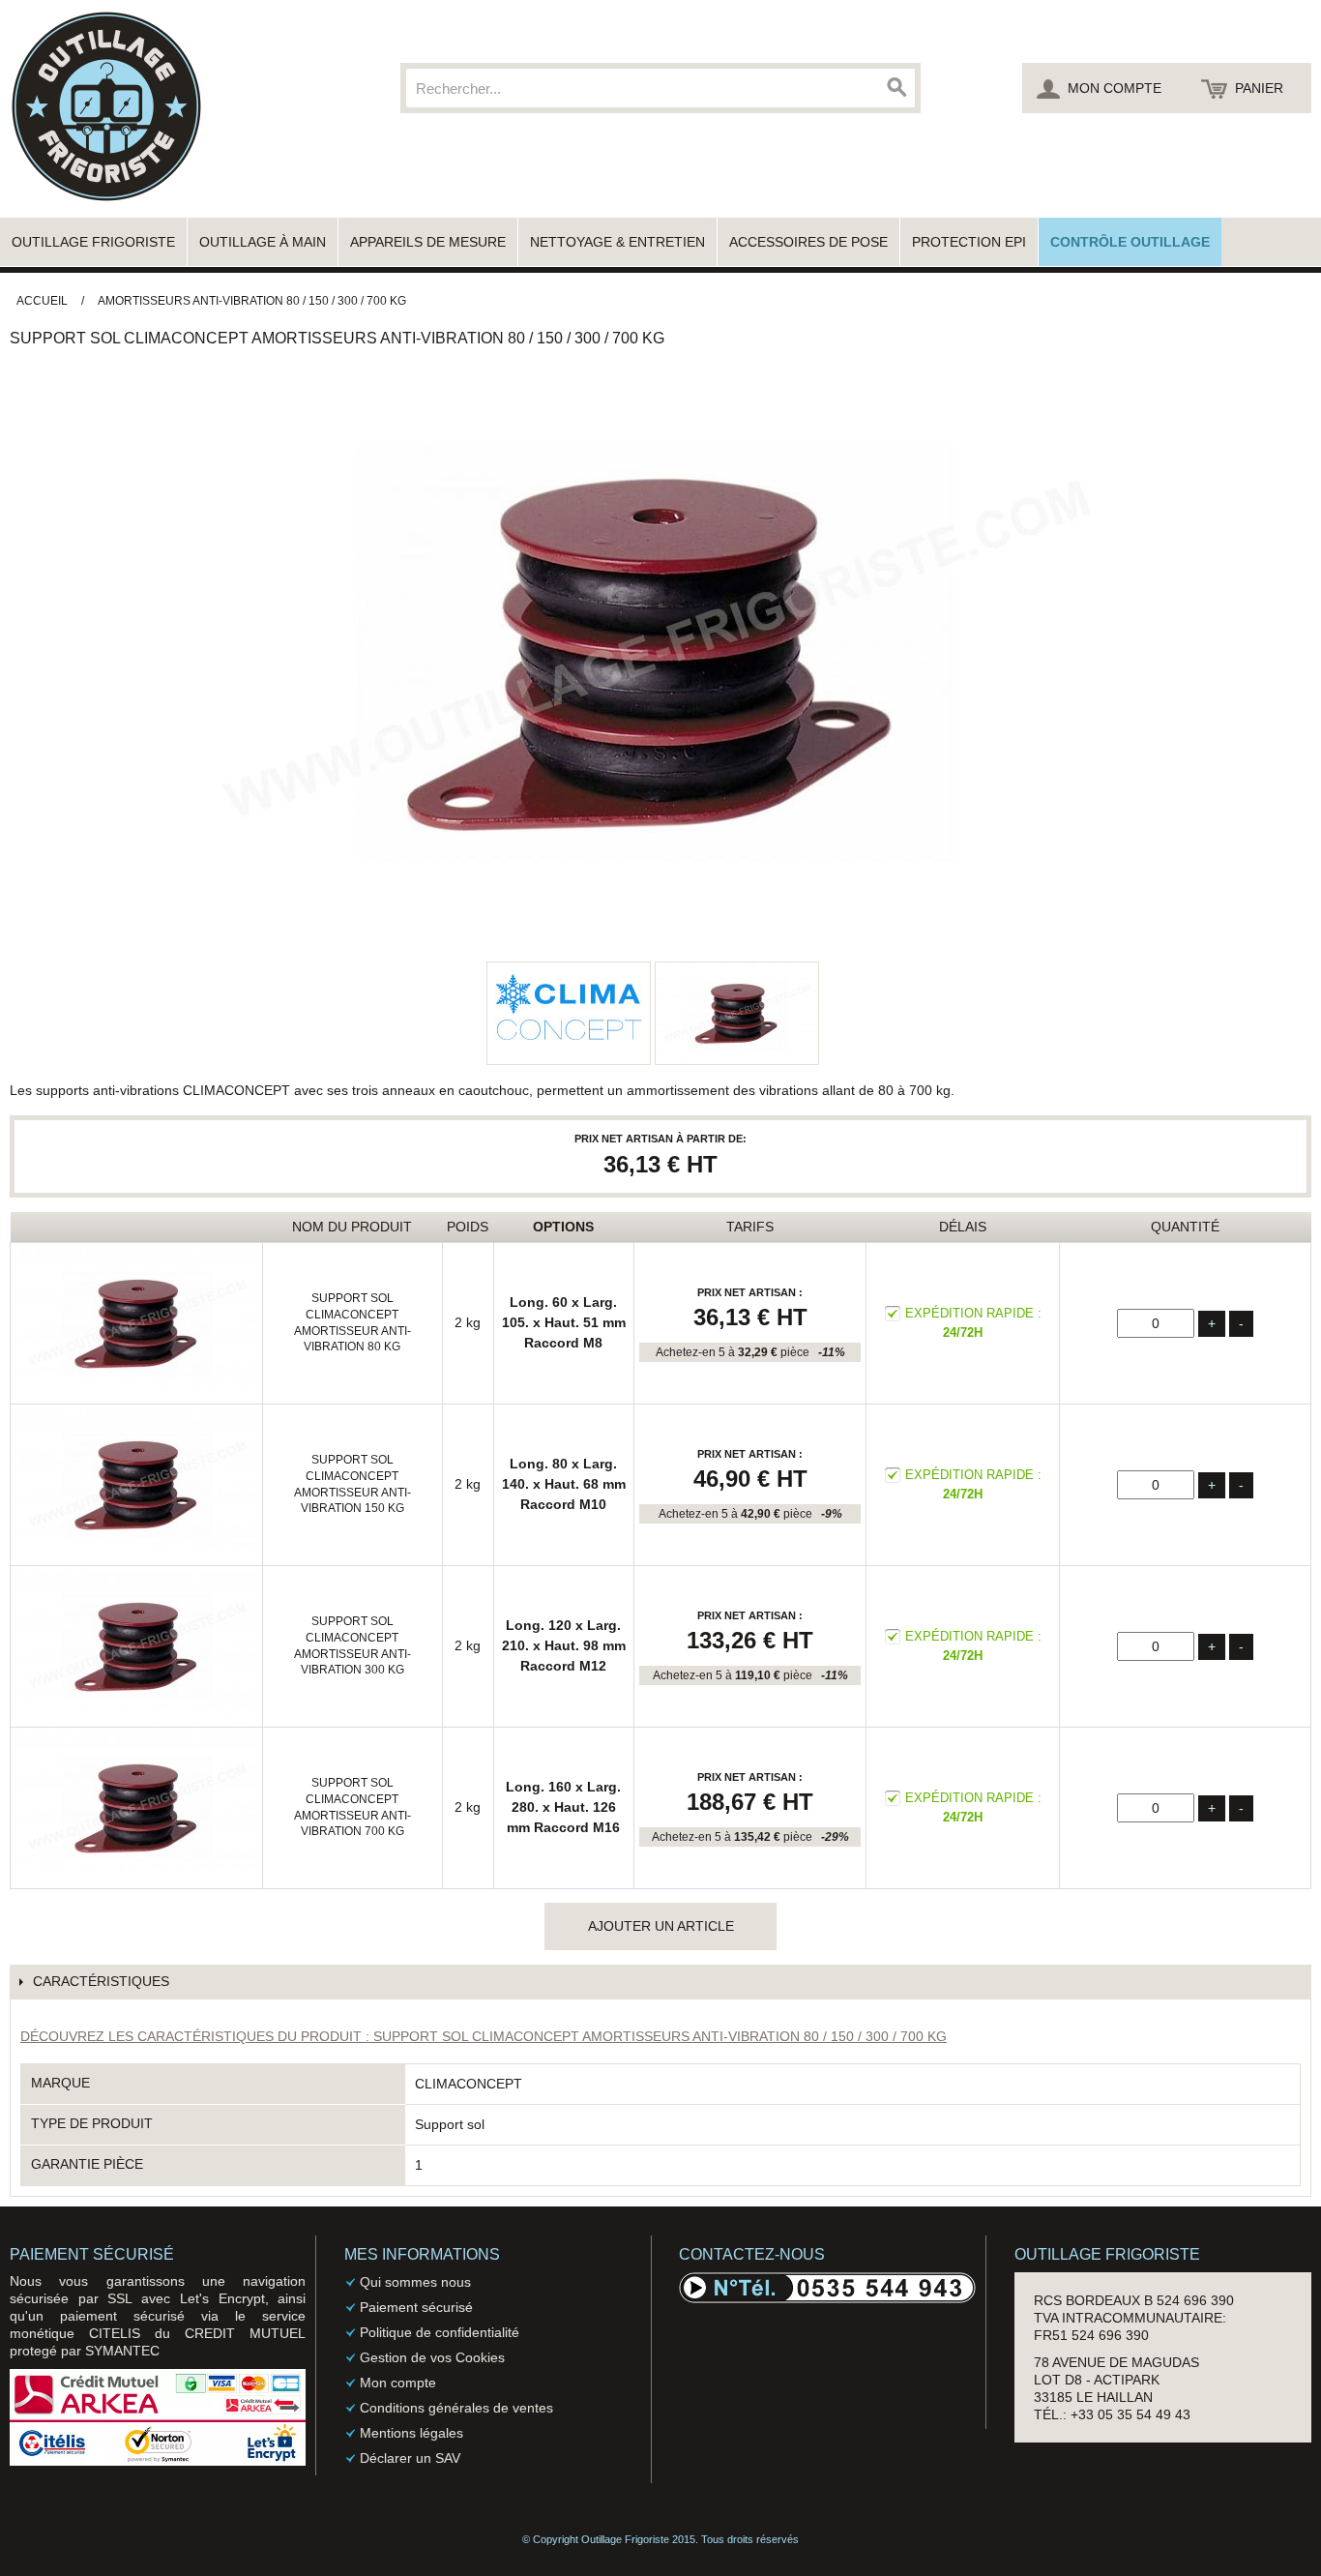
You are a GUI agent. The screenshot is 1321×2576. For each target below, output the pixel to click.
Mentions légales (411, 2433)
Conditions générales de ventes (456, 2408)
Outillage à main (263, 242)
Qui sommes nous (415, 2282)
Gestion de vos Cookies (432, 2357)
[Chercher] (895, 88)
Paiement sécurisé (416, 2307)
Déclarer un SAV (410, 2458)
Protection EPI (969, 242)
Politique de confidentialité (440, 2332)
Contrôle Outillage (1130, 242)
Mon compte (398, 2383)
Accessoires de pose (808, 242)
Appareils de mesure (428, 242)
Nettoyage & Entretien (617, 242)
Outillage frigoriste (93, 242)
